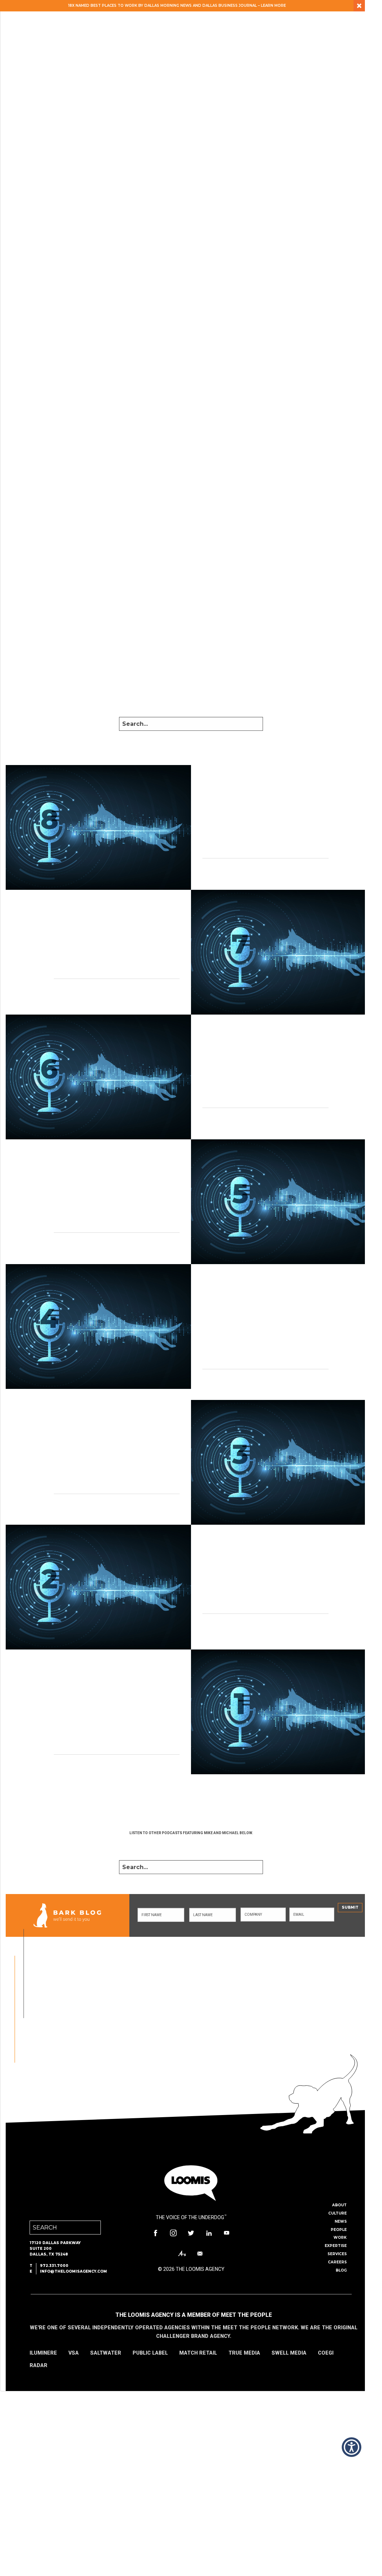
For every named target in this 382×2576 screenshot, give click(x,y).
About (339, 2205)
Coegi (326, 2353)
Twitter (191, 2233)
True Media (244, 2353)
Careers (337, 2262)
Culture (337, 2213)
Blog (341, 2270)
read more (215, 872)
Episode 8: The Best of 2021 (268, 795)
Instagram (173, 2233)
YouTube (227, 2233)
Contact (200, 2254)
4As (182, 2254)
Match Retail (198, 2353)
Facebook (155, 2233)
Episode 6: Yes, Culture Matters (277, 1044)
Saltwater (106, 2353)
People (339, 2230)
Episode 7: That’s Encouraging (84, 924)
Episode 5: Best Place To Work (84, 1169)
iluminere (43, 2353)
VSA (74, 2353)
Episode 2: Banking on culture (275, 1559)
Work (340, 2238)
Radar (38, 2365)
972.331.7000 (54, 2266)
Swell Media (289, 2353)
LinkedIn (209, 2233)
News (341, 2221)
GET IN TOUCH (144, 2037)
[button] (352, 2447)
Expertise (336, 2246)
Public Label (150, 2353)
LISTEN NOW (191, 1845)
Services (337, 2254)
